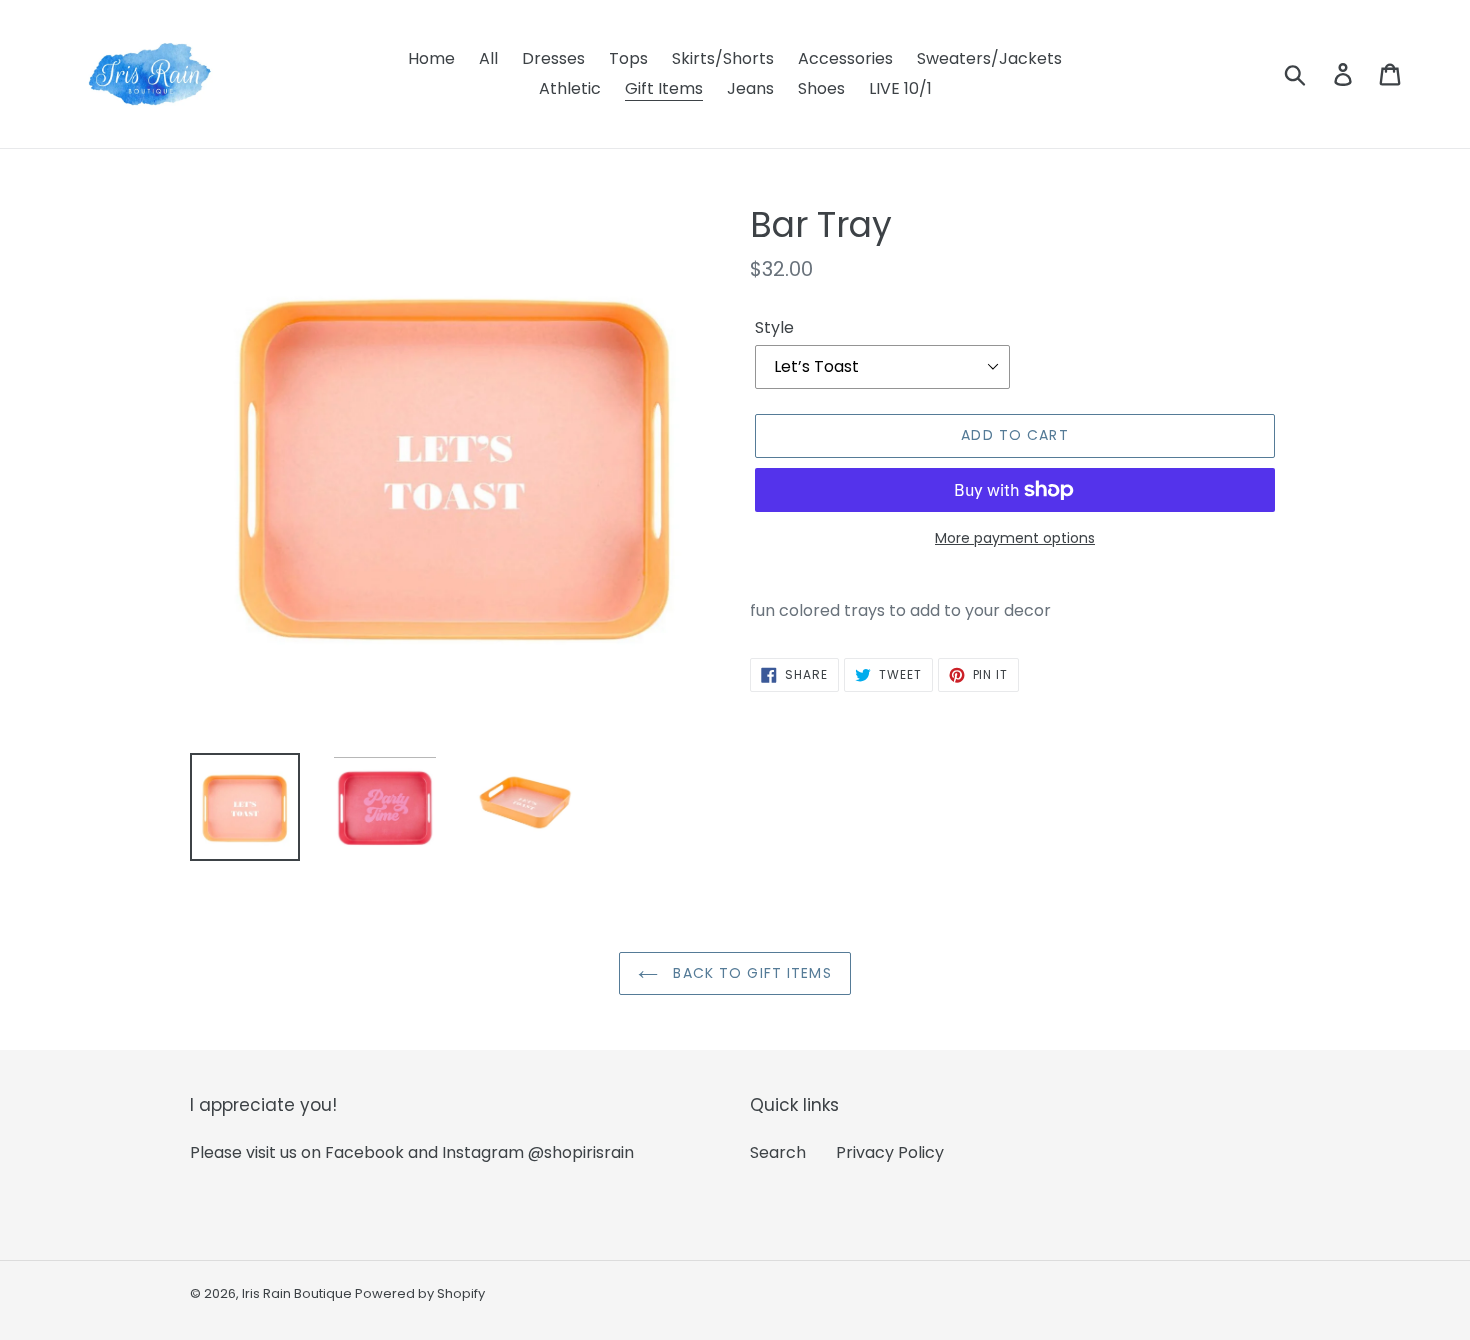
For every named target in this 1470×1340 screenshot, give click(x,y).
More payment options (1015, 538)
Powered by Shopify (420, 1293)
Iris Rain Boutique (298, 1293)
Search (778, 1152)
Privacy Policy (890, 1152)
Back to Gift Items (749, 973)
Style (774, 327)
